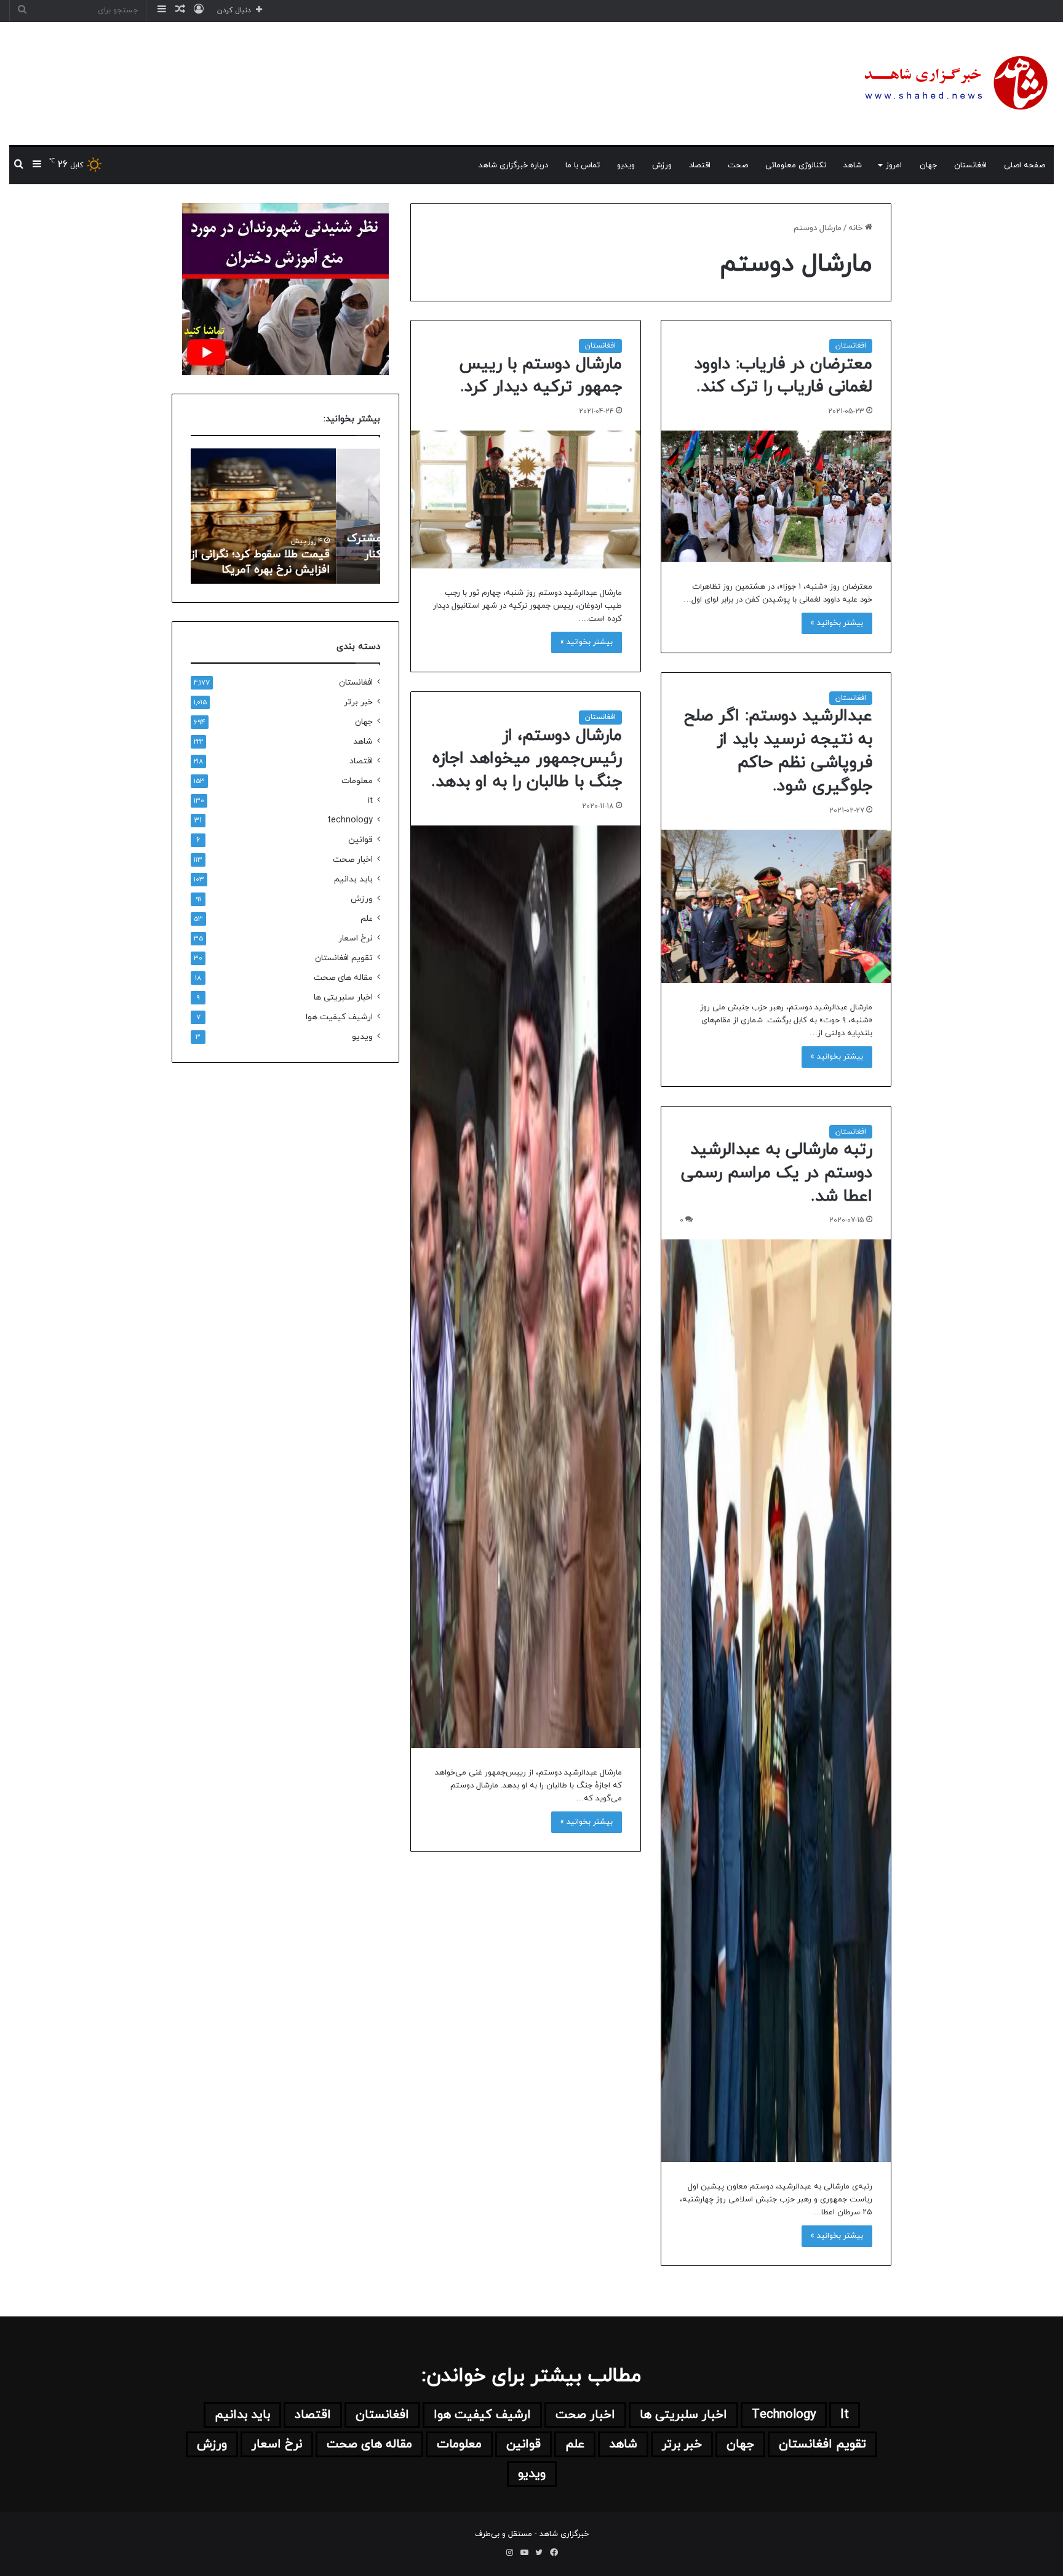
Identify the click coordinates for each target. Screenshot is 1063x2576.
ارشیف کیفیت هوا (339, 1017)
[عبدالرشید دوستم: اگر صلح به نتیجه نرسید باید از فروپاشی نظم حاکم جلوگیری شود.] (776, 906)
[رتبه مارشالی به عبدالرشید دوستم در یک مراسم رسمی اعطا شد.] (776, 1701)
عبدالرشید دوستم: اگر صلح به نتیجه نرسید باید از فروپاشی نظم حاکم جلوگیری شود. (778, 751)
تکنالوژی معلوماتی (796, 165)
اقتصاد (700, 165)
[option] (285, 516)
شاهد (853, 165)
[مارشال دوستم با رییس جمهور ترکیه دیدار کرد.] (526, 499)
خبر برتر (358, 702)
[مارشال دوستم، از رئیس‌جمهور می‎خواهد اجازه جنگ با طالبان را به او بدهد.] (526, 1287)
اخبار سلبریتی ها (343, 997)
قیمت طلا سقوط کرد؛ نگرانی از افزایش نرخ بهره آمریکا (304, 562)
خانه (857, 228)
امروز (894, 165)
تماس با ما (583, 165)
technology (350, 820)
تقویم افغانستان (344, 958)
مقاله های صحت (343, 978)
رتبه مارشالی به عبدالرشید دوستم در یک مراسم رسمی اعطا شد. (777, 1173)
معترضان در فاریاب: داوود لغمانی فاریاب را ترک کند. (783, 376)
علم (367, 919)
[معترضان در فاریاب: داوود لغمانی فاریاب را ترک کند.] (776, 496)
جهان (928, 165)
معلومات (357, 781)
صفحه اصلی (1025, 165)
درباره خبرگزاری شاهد (513, 165)
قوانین (360, 840)
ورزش (662, 165)
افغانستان (970, 165)
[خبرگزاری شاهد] (954, 84)
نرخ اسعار (356, 938)
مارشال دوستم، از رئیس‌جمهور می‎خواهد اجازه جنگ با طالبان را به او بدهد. (527, 759)
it (370, 801)
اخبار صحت (353, 860)
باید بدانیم (353, 879)
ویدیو (626, 165)
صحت (738, 165)
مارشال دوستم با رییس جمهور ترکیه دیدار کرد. (540, 376)
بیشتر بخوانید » (837, 623)
